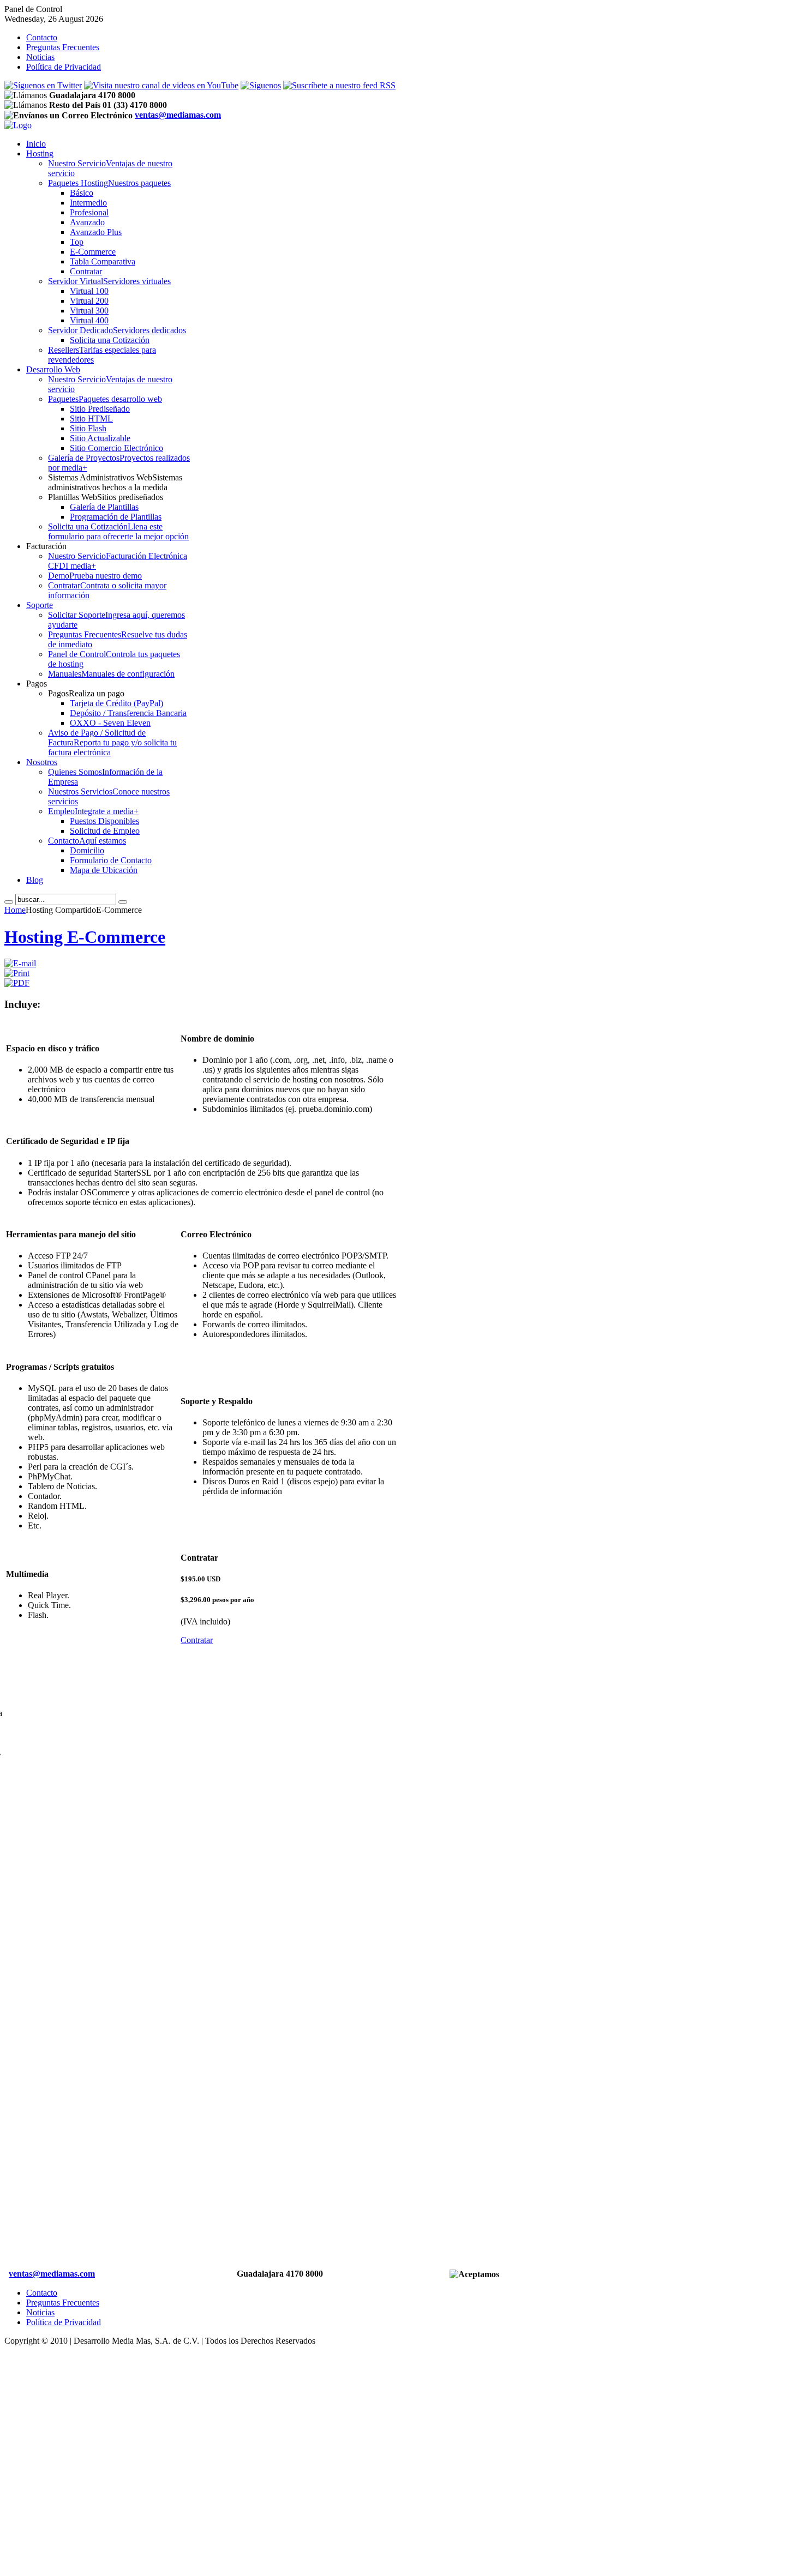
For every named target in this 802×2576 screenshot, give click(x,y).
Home (15, 910)
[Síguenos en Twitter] (43, 85)
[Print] (17, 973)
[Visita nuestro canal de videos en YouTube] (161, 85)
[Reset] (123, 902)
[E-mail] (20, 963)
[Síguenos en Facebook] (261, 85)
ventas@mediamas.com (178, 115)
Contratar (197, 1640)
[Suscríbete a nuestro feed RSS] (339, 85)
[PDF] (17, 983)
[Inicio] (18, 125)
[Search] (9, 902)
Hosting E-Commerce (85, 937)
